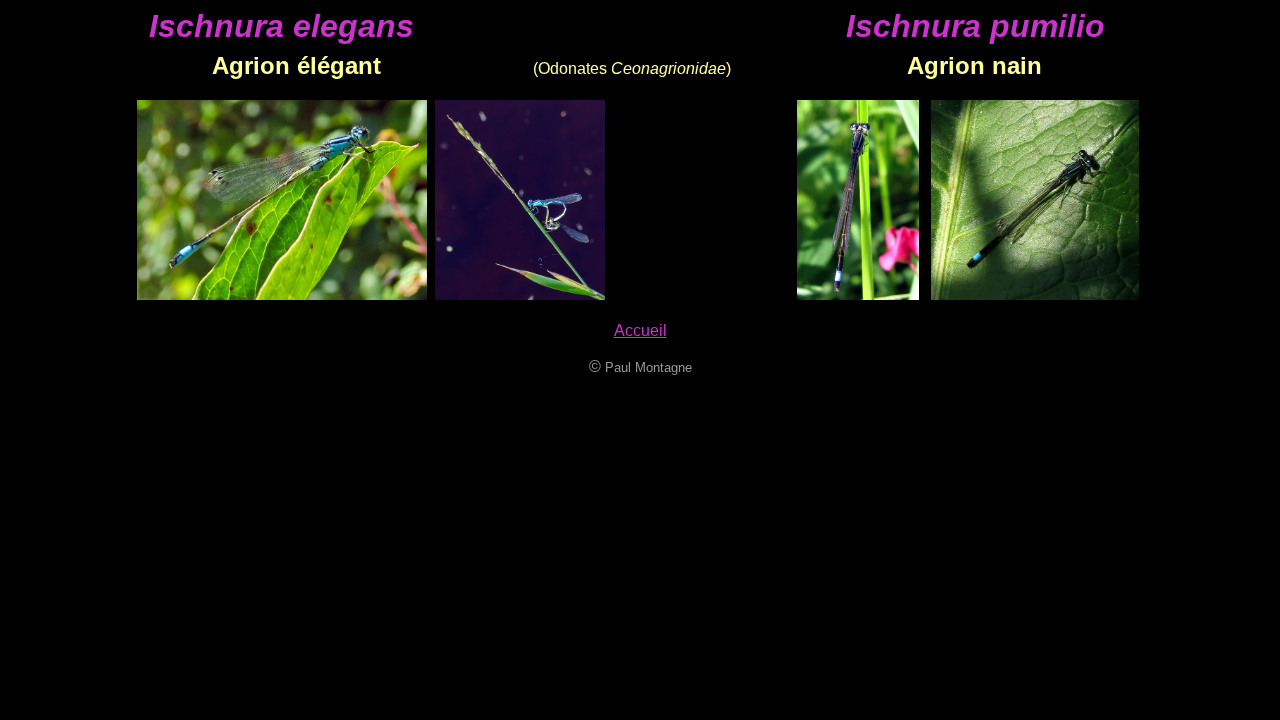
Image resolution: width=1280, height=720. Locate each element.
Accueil (640, 330)
